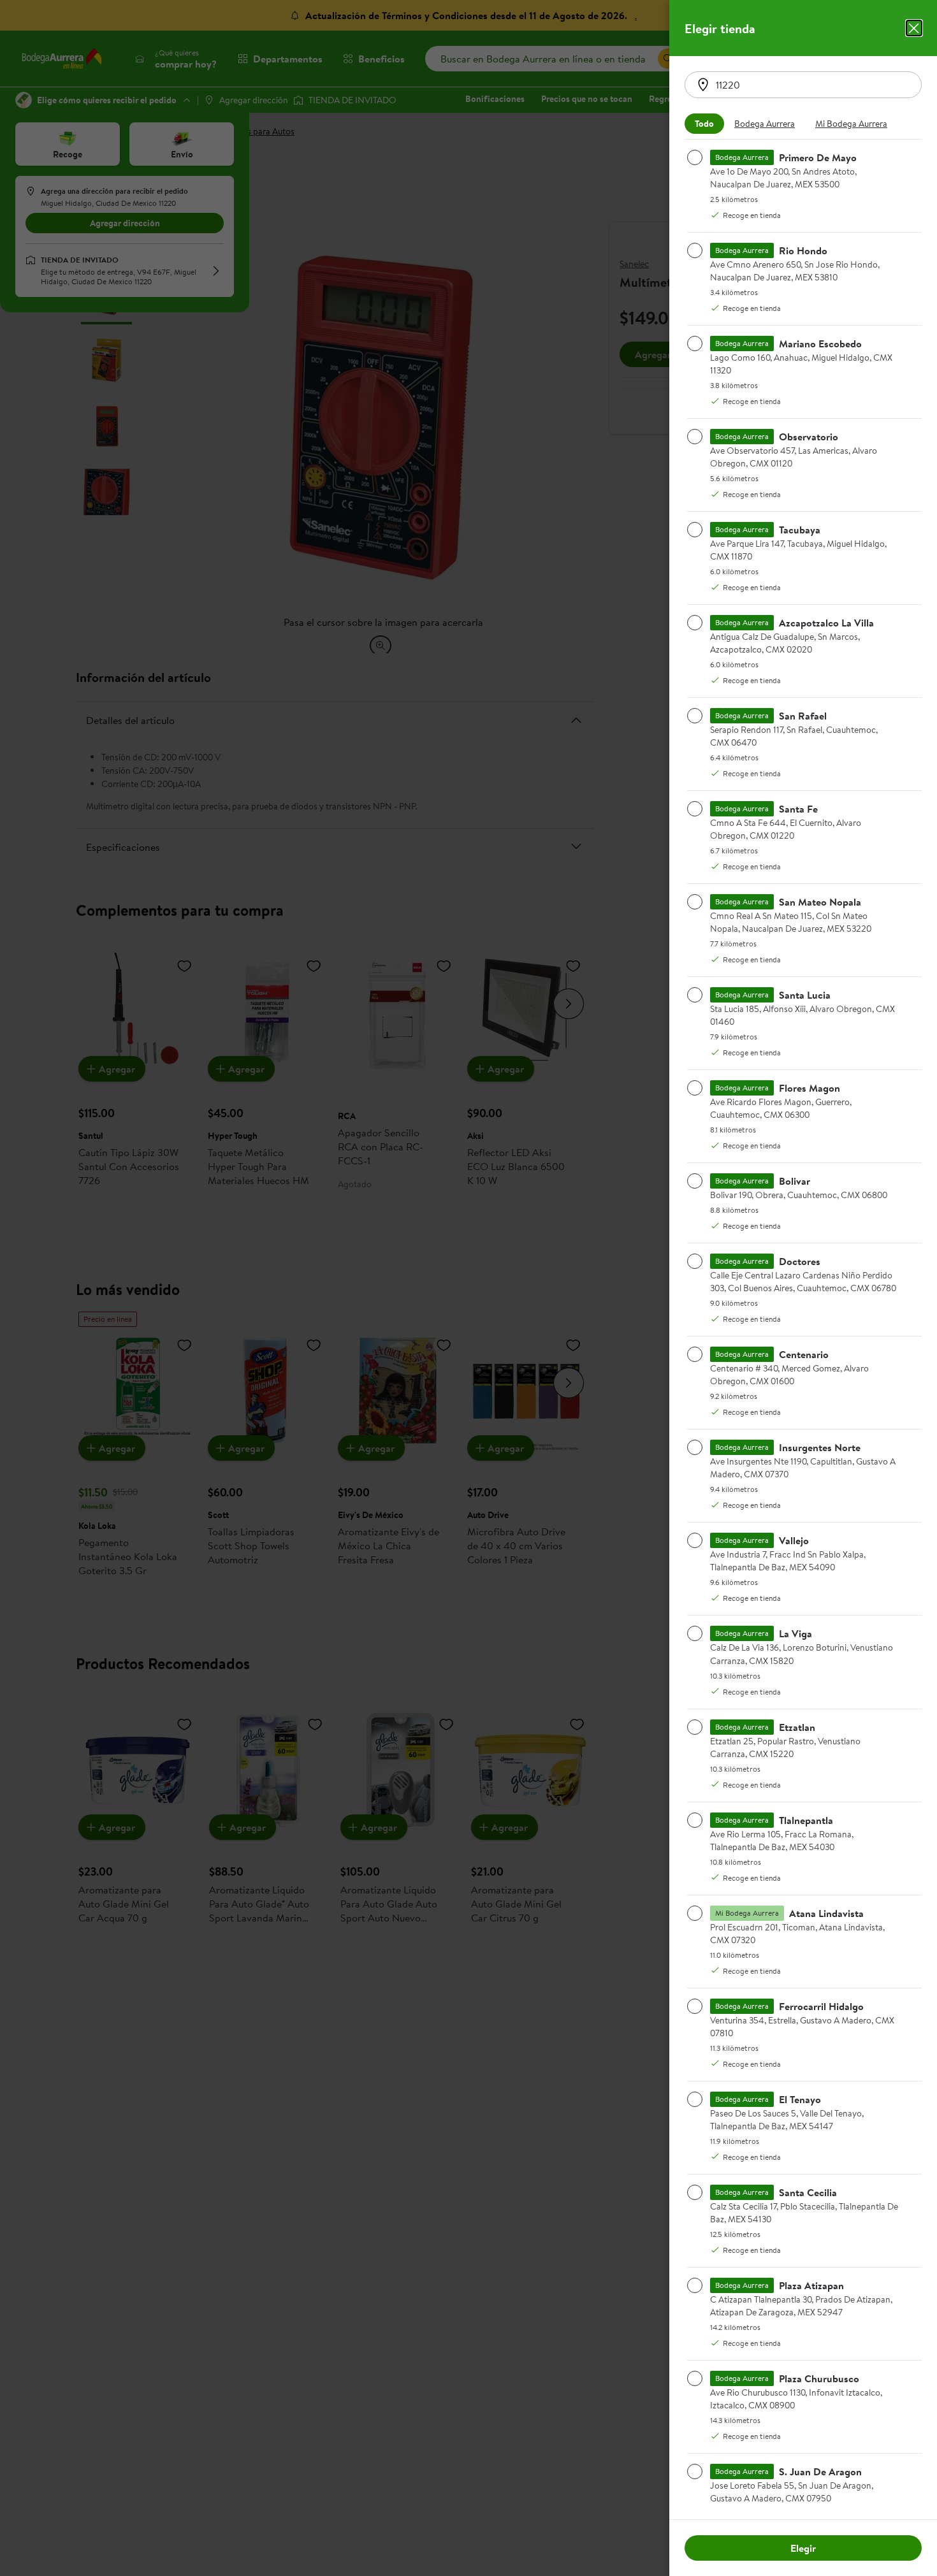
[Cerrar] (914, 28)
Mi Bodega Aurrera (851, 124)
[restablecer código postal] (703, 85)
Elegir (803, 2548)
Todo (704, 124)
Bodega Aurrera (765, 124)
